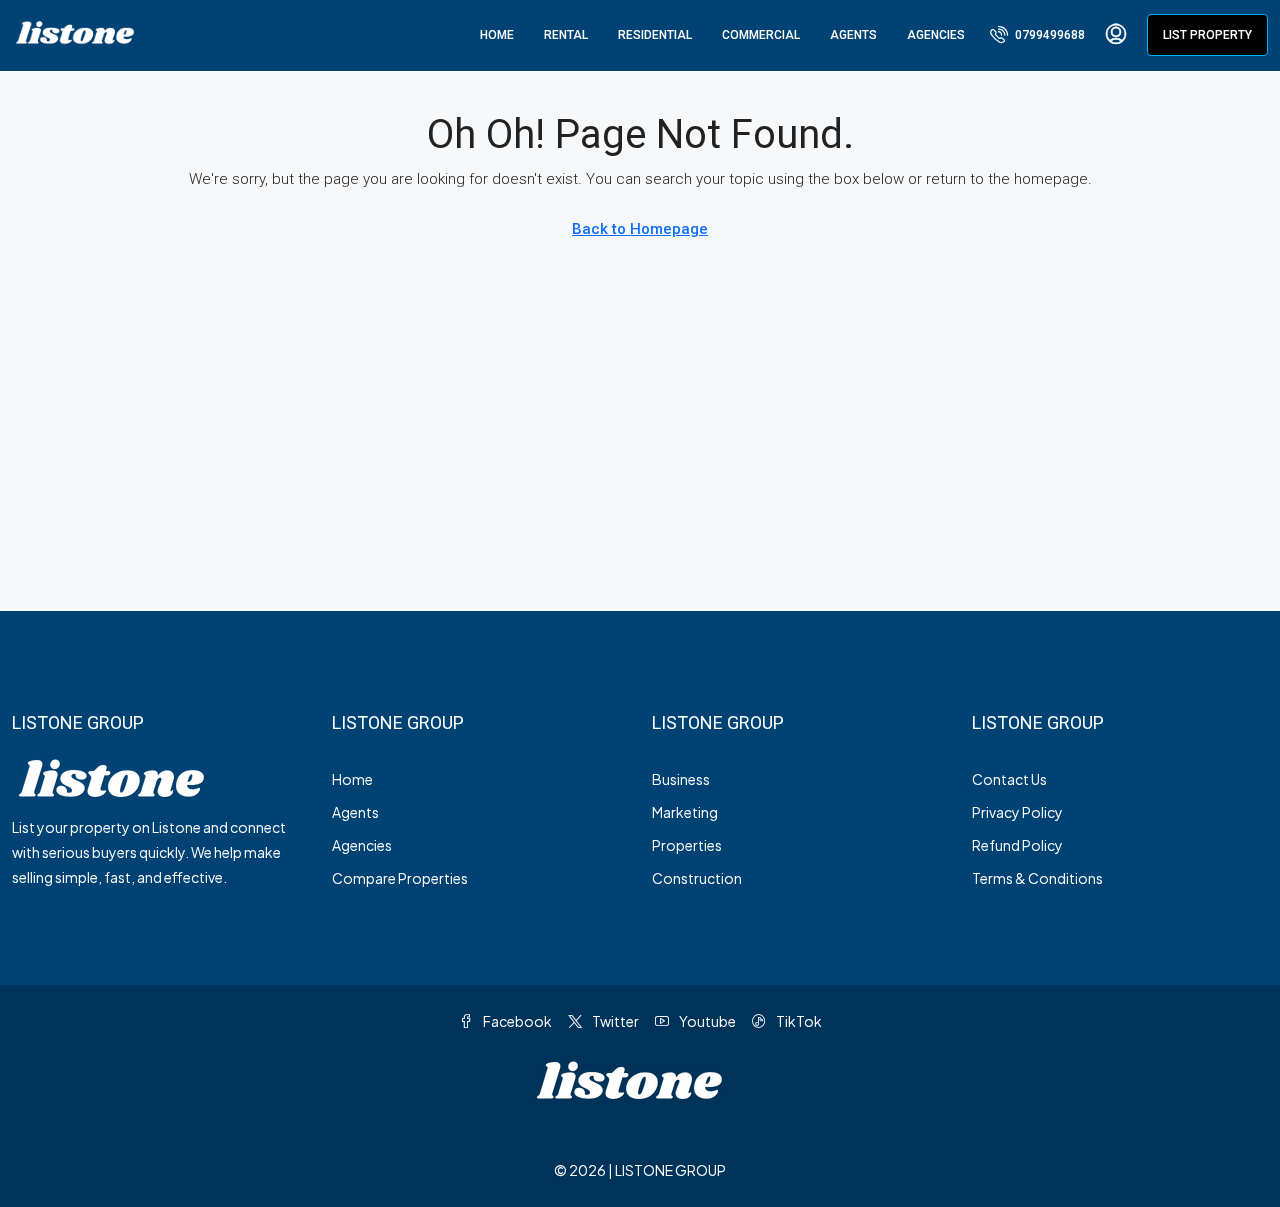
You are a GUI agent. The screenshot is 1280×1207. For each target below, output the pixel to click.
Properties (687, 845)
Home (497, 35)
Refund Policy (1017, 845)
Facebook (516, 1021)
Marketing (685, 812)
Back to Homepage (640, 229)
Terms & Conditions (1037, 878)
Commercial (761, 35)
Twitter (614, 1021)
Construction (697, 878)
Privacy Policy (1017, 812)
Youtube (706, 1021)
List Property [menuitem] (1207, 35)
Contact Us (1009, 779)
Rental (566, 35)
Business (681, 779)
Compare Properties (400, 878)
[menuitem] (1037, 35)
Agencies (936, 35)
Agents (853, 35)
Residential (655, 35)
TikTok (798, 1021)
